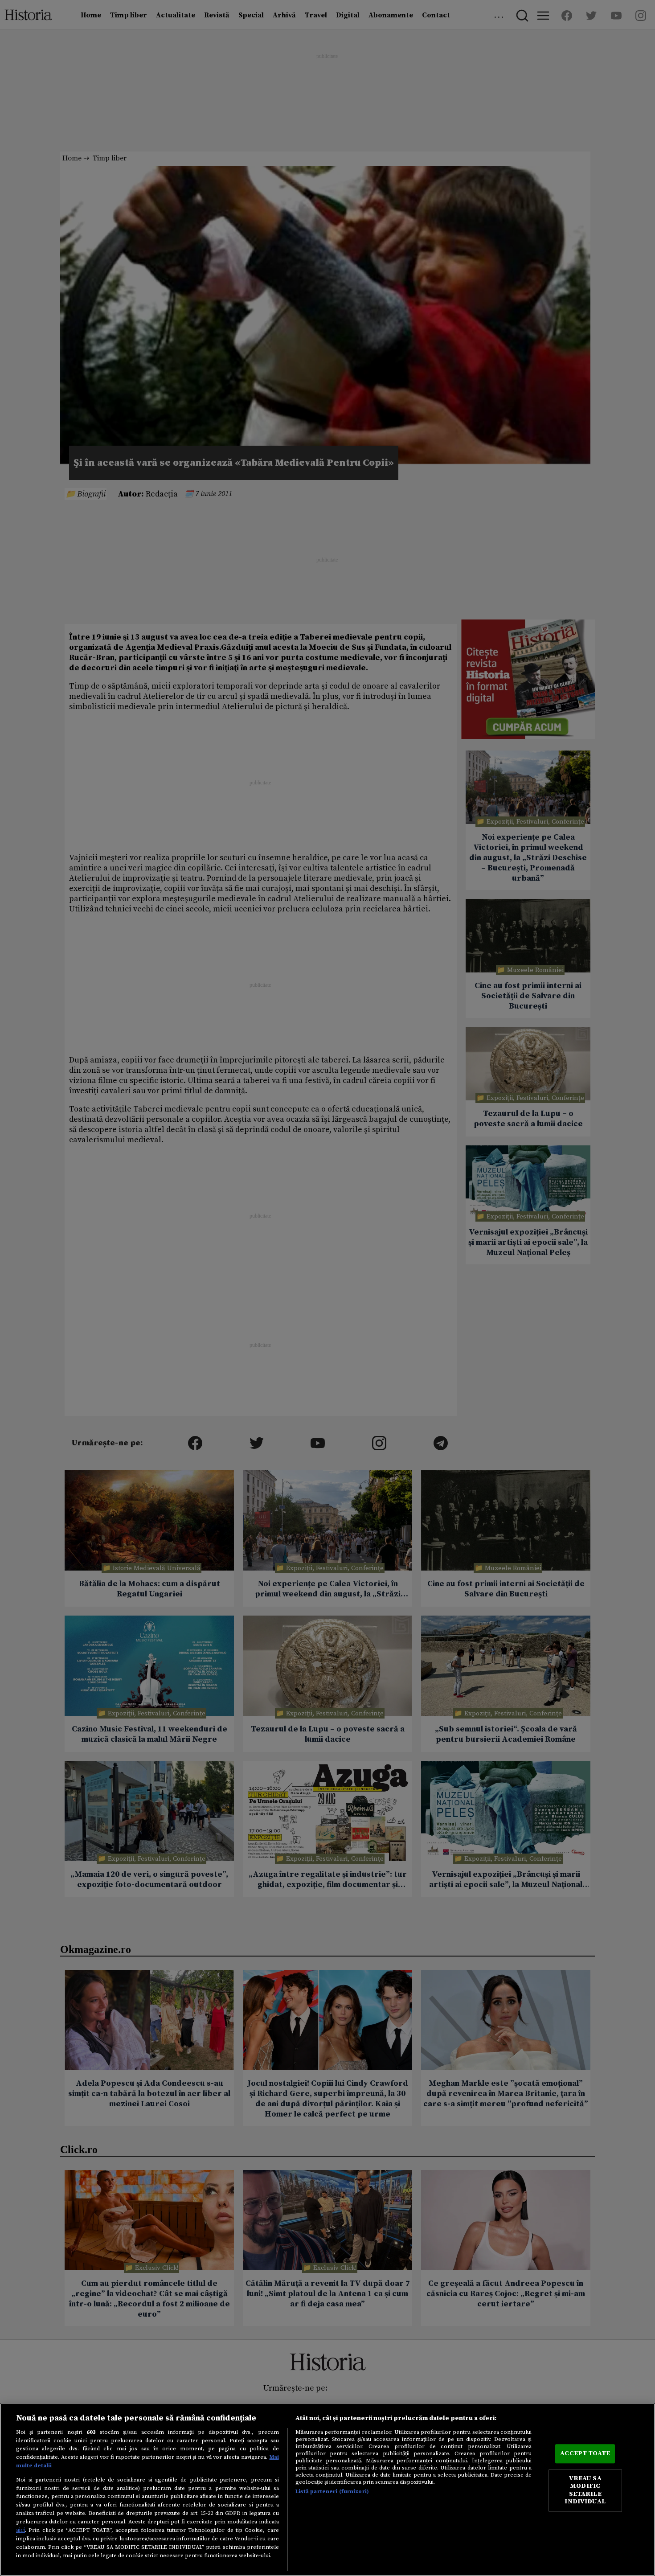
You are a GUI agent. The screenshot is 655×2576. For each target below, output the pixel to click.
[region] (327, 2490)
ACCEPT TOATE (585, 2453)
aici (20, 2530)
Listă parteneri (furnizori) (332, 2491)
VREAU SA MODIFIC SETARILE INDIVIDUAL (585, 2490)
